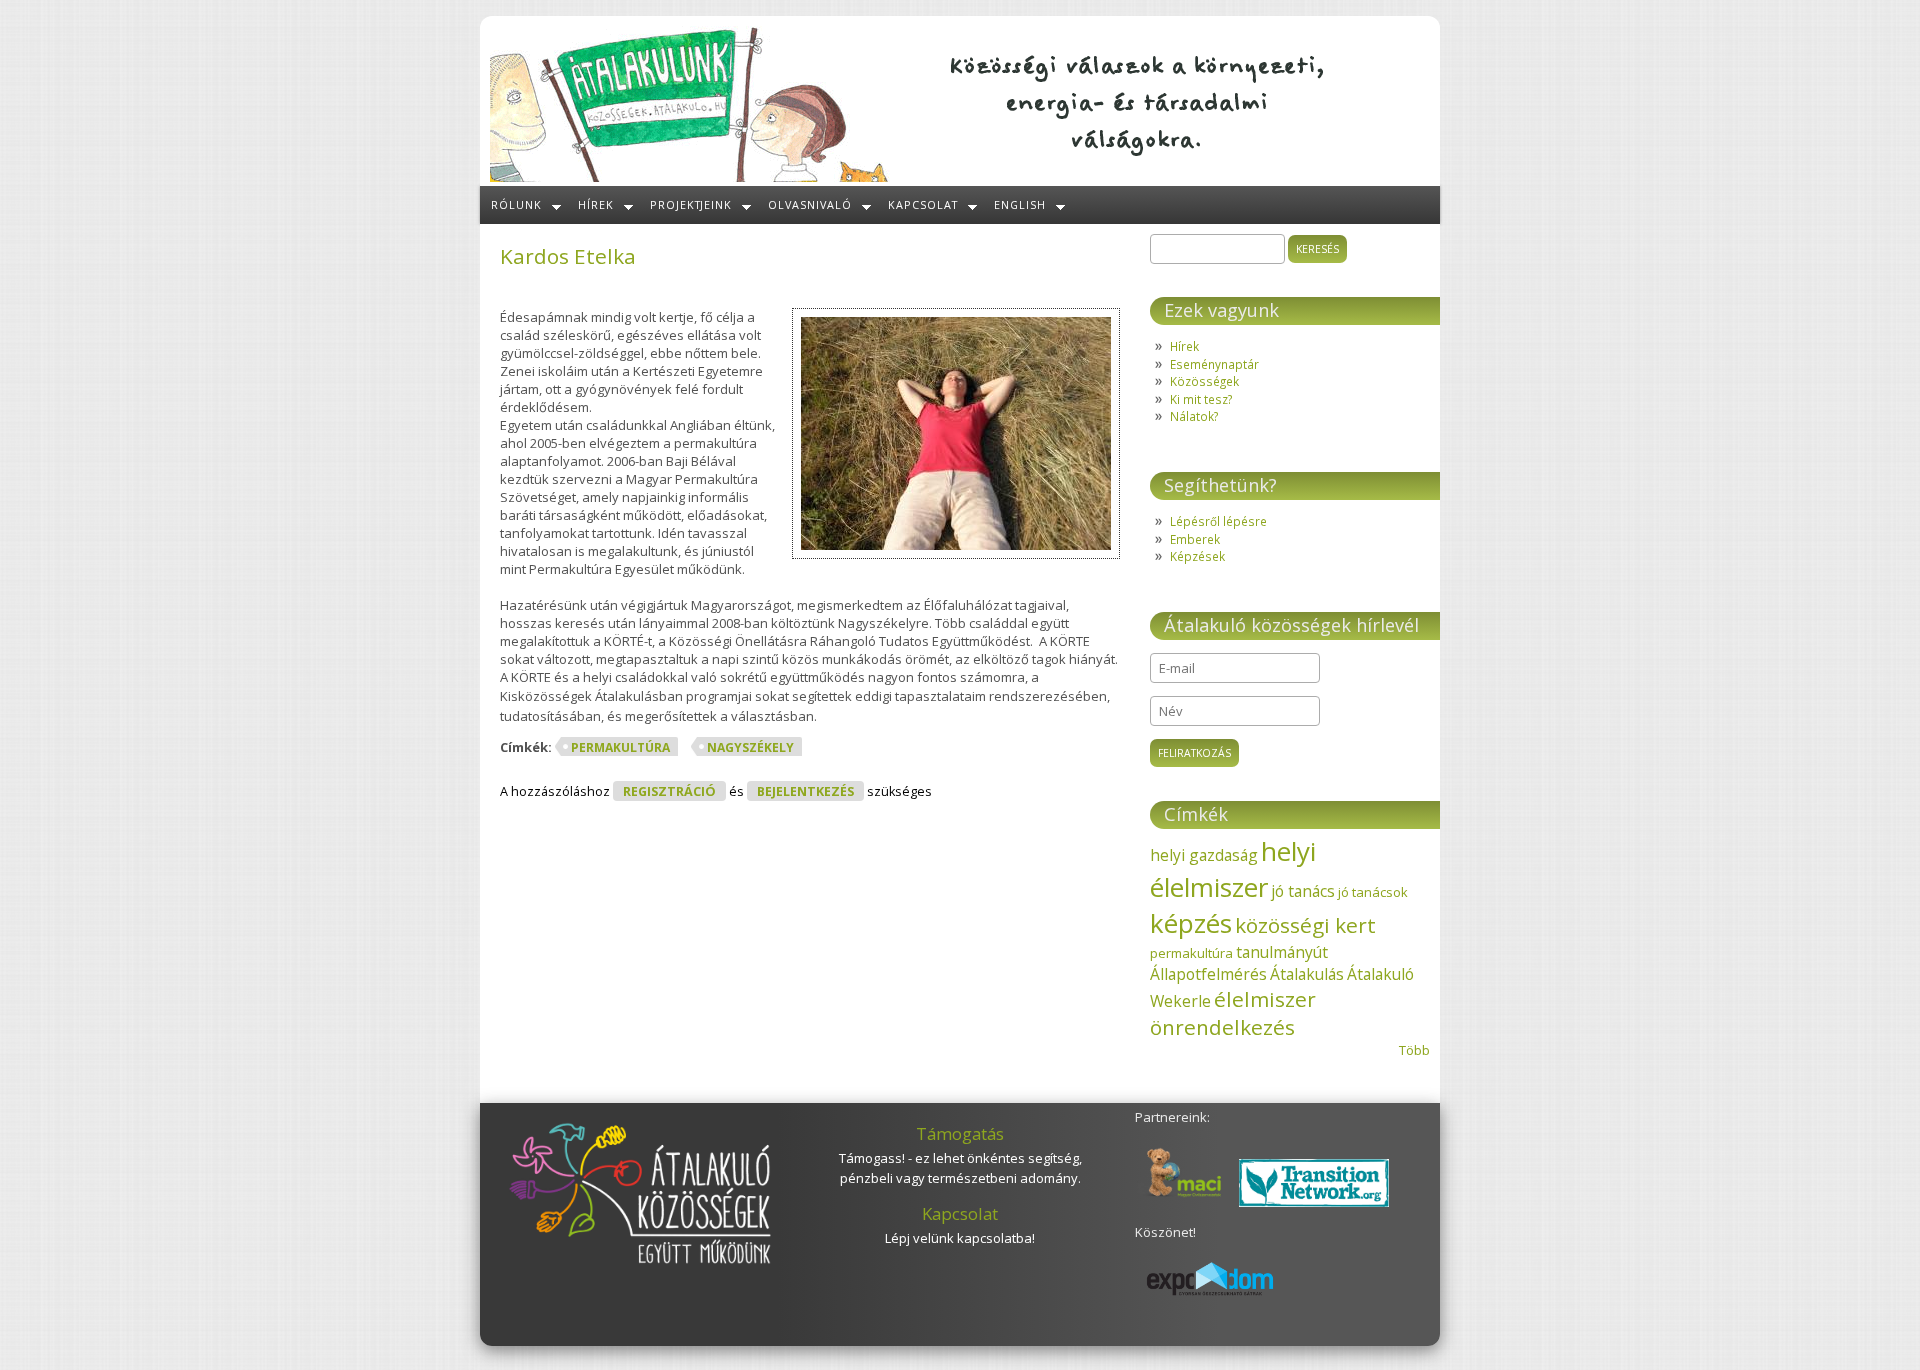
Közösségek (1204, 381)
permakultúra (620, 747)
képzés (1191, 923)
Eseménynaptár (1214, 364)
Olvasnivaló (810, 204)
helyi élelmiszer (1233, 869)
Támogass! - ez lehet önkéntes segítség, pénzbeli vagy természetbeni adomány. (960, 1168)
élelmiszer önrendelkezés (1233, 1013)
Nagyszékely (750, 747)
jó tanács (1303, 891)
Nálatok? (1194, 416)
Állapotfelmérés (1208, 974)
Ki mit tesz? (1201, 399)
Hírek (596, 204)
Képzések (1197, 556)
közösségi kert (1305, 925)
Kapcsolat (923, 204)
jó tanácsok (1373, 892)
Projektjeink (691, 204)
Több (1414, 1050)
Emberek (1195, 539)
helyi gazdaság (1204, 855)
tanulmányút (1282, 952)
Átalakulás (1307, 974)
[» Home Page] (690, 177)
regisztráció (669, 791)
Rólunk (516, 204)
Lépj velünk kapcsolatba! (960, 1238)
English (1020, 204)
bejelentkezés (805, 791)
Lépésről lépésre (1218, 521)
